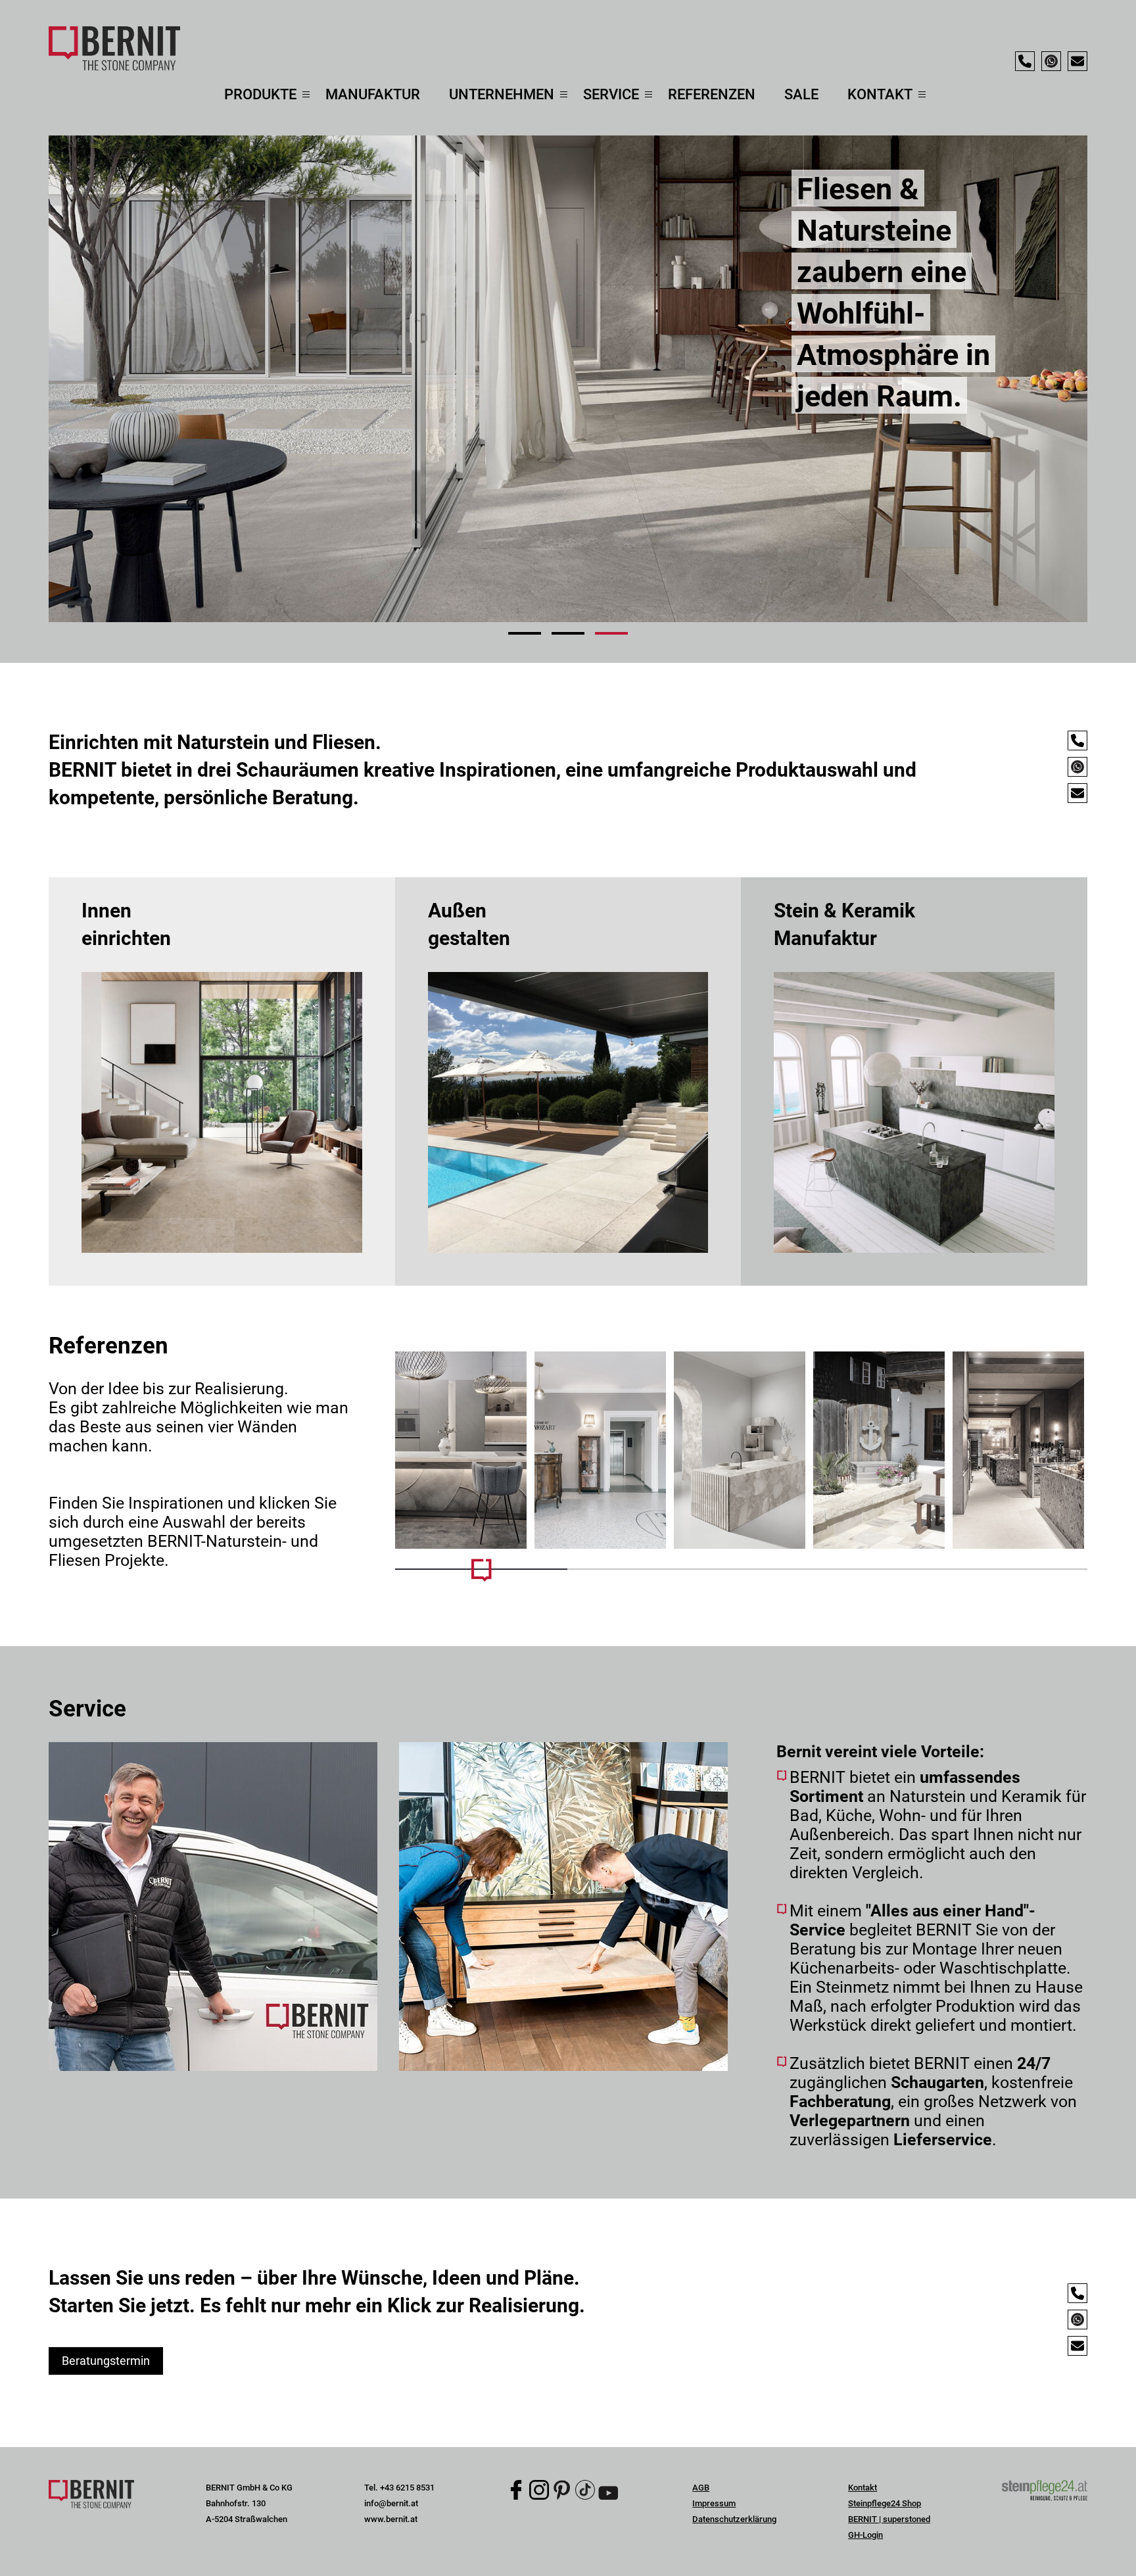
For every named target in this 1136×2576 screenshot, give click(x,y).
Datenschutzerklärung (734, 2519)
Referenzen (712, 94)
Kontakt (863, 2488)
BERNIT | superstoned (889, 2519)
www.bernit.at (391, 2519)
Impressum (714, 2503)
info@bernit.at (391, 2503)
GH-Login (865, 2535)
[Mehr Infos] (461, 1450)
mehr (222, 1081)
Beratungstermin (106, 2361)
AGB (701, 2488)
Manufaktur (373, 94)
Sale (801, 94)
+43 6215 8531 (407, 2488)
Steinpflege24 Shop (885, 2503)
